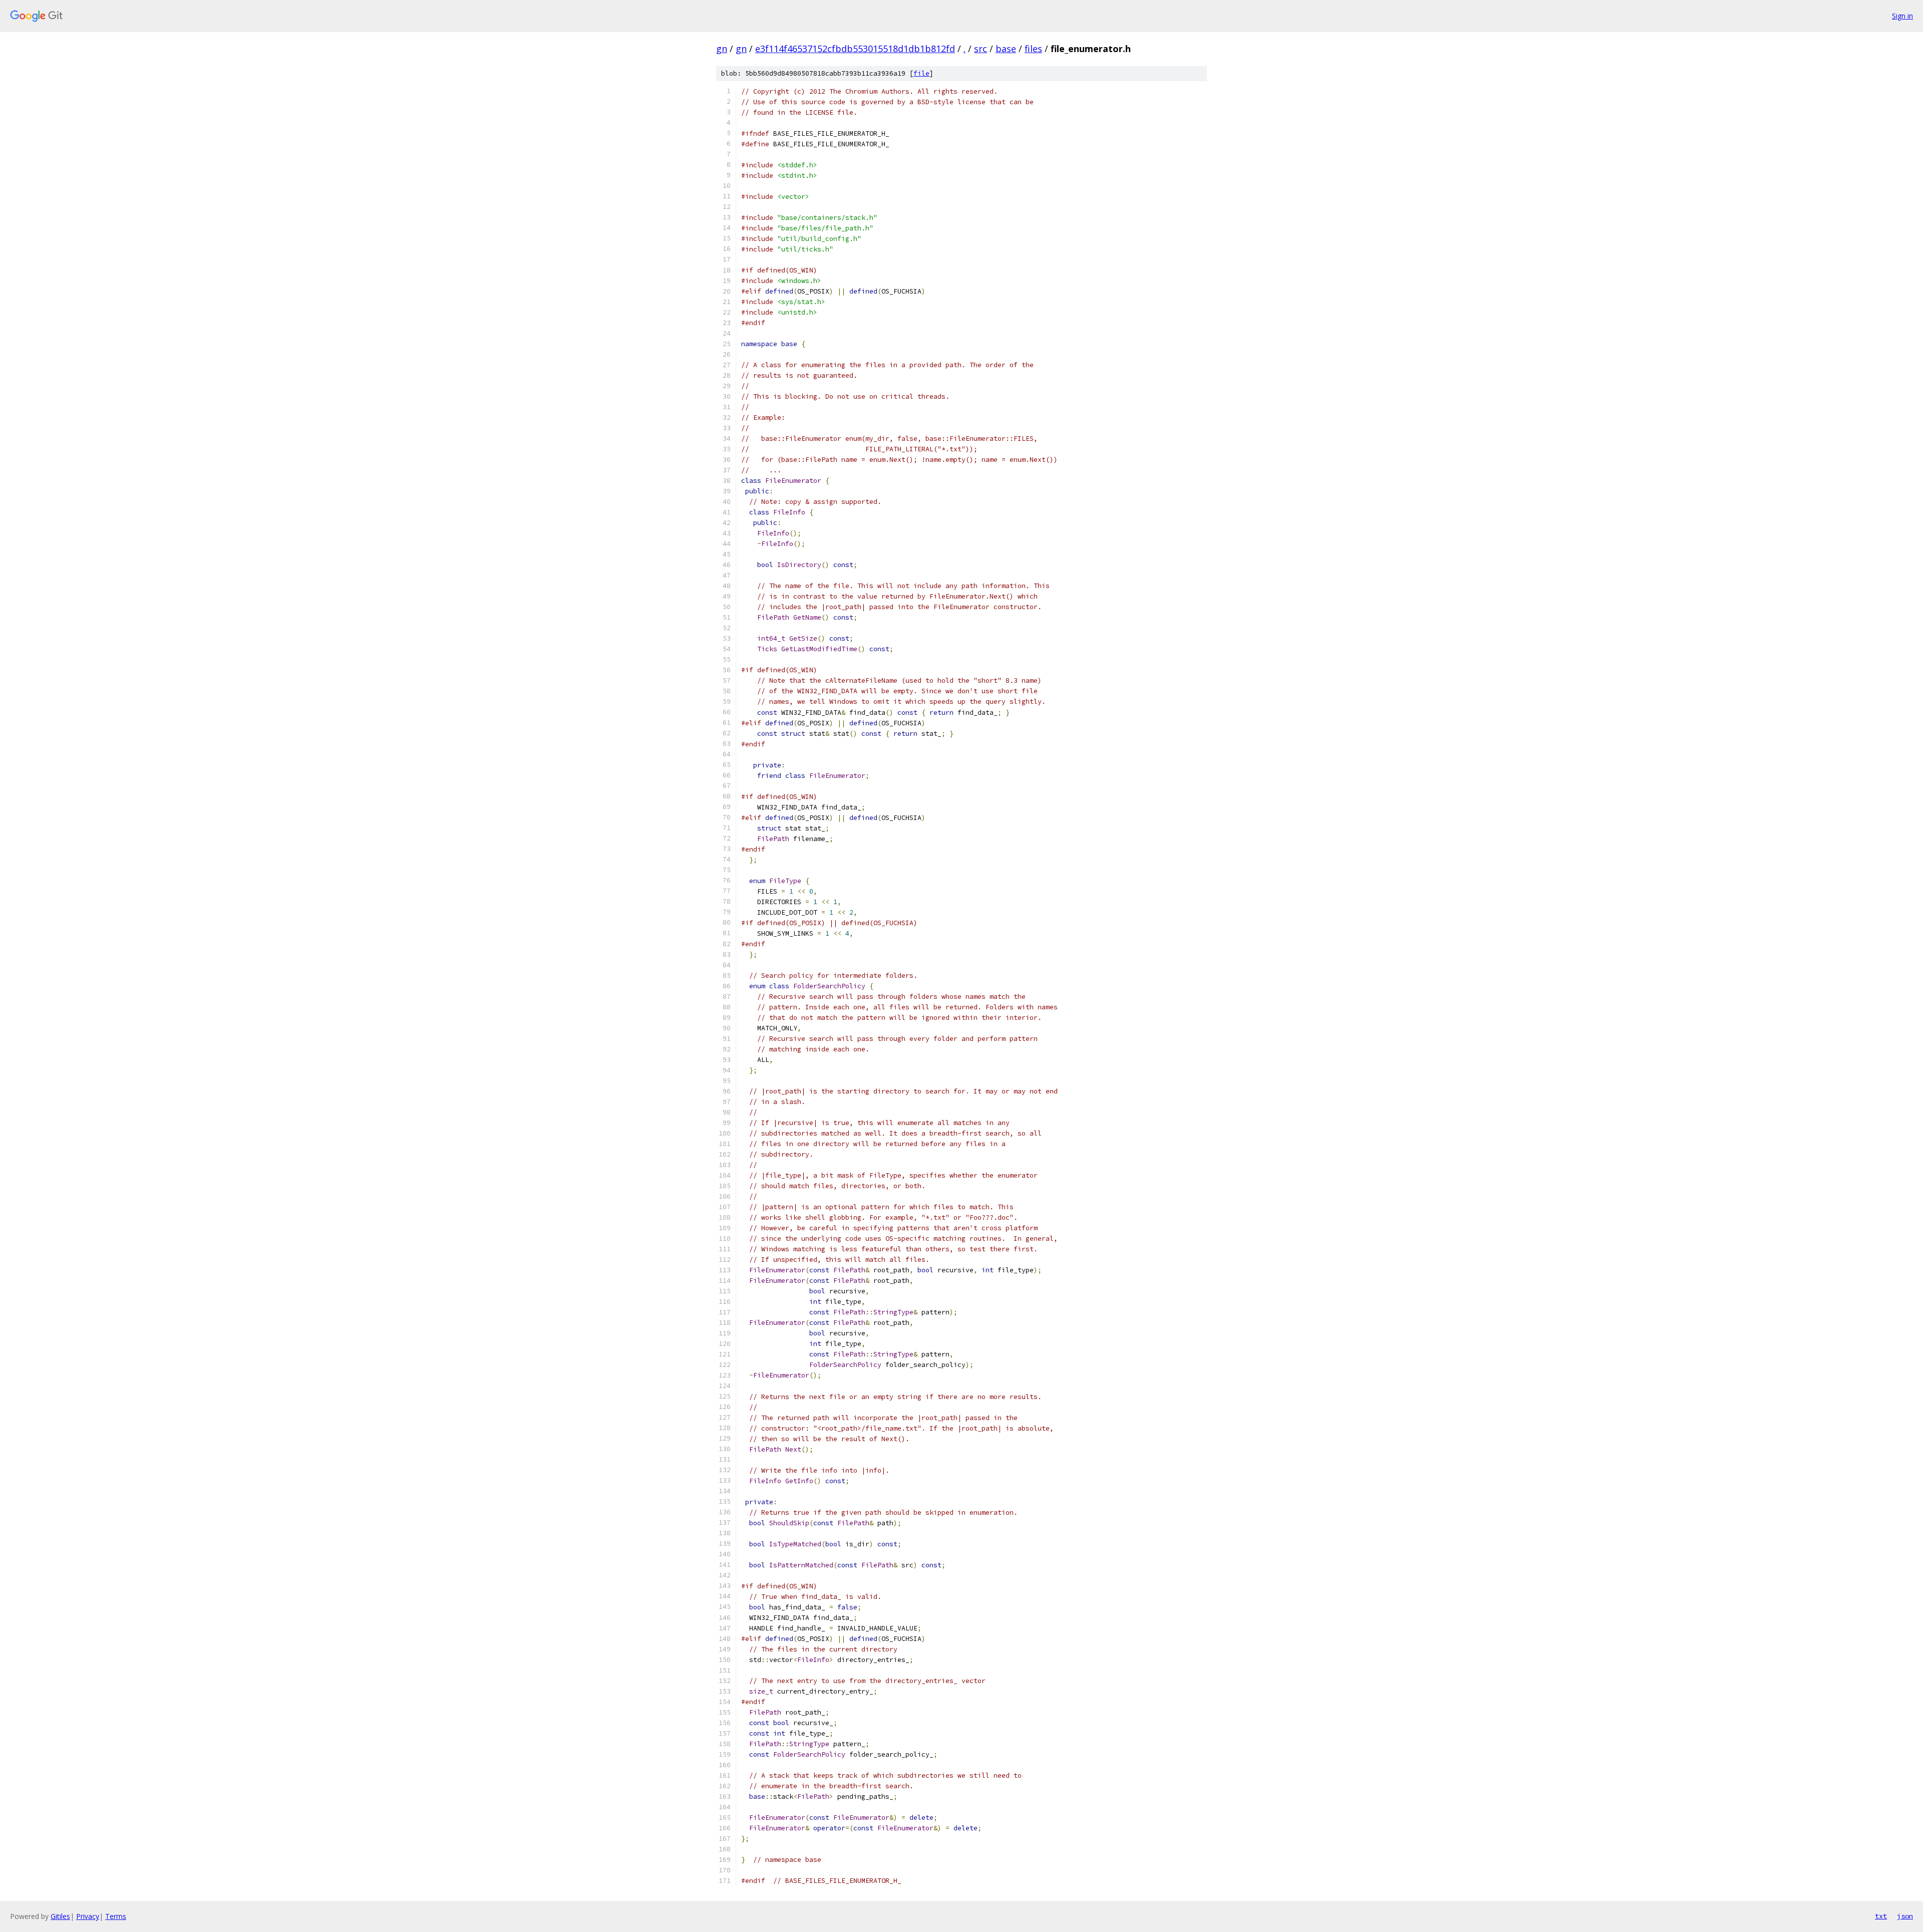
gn (722, 49)
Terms (116, 1916)
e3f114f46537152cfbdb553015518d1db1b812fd (855, 49)
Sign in (1902, 16)
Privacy (88, 1916)
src (981, 49)
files (1033, 49)
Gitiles (60, 1916)
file (921, 73)
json (1905, 1916)
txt (1881, 1916)
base (1006, 49)
